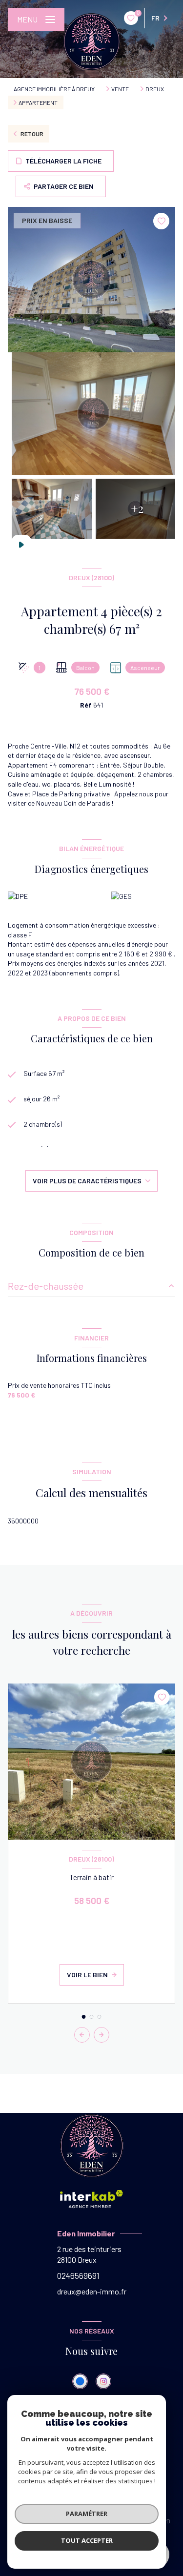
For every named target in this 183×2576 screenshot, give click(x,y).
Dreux (155, 89)
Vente (120, 89)
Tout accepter (87, 2540)
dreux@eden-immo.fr (92, 2291)
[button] (102, 2035)
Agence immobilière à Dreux (54, 89)
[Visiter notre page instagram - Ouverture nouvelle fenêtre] (103, 2381)
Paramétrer (87, 2514)
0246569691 (78, 2275)
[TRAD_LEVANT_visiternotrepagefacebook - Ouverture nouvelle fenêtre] (80, 2381)
